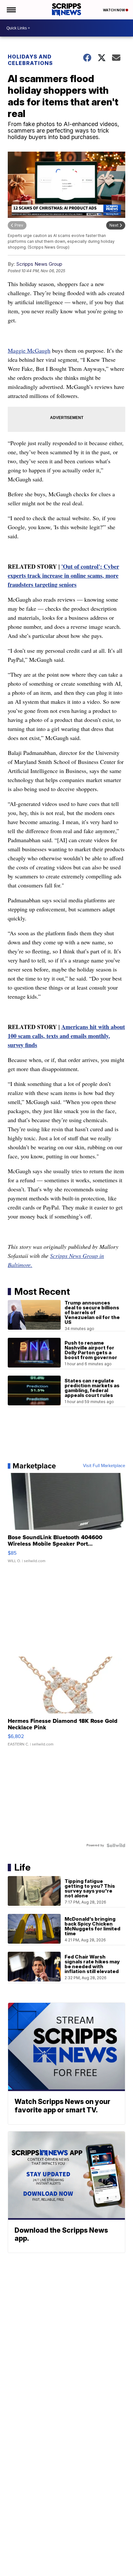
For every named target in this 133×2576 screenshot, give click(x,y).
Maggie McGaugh (29, 350)
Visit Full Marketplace (104, 1466)
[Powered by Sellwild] (116, 1845)
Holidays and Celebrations (30, 60)
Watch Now (114, 10)
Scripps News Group (39, 264)
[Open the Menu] (11, 10)
